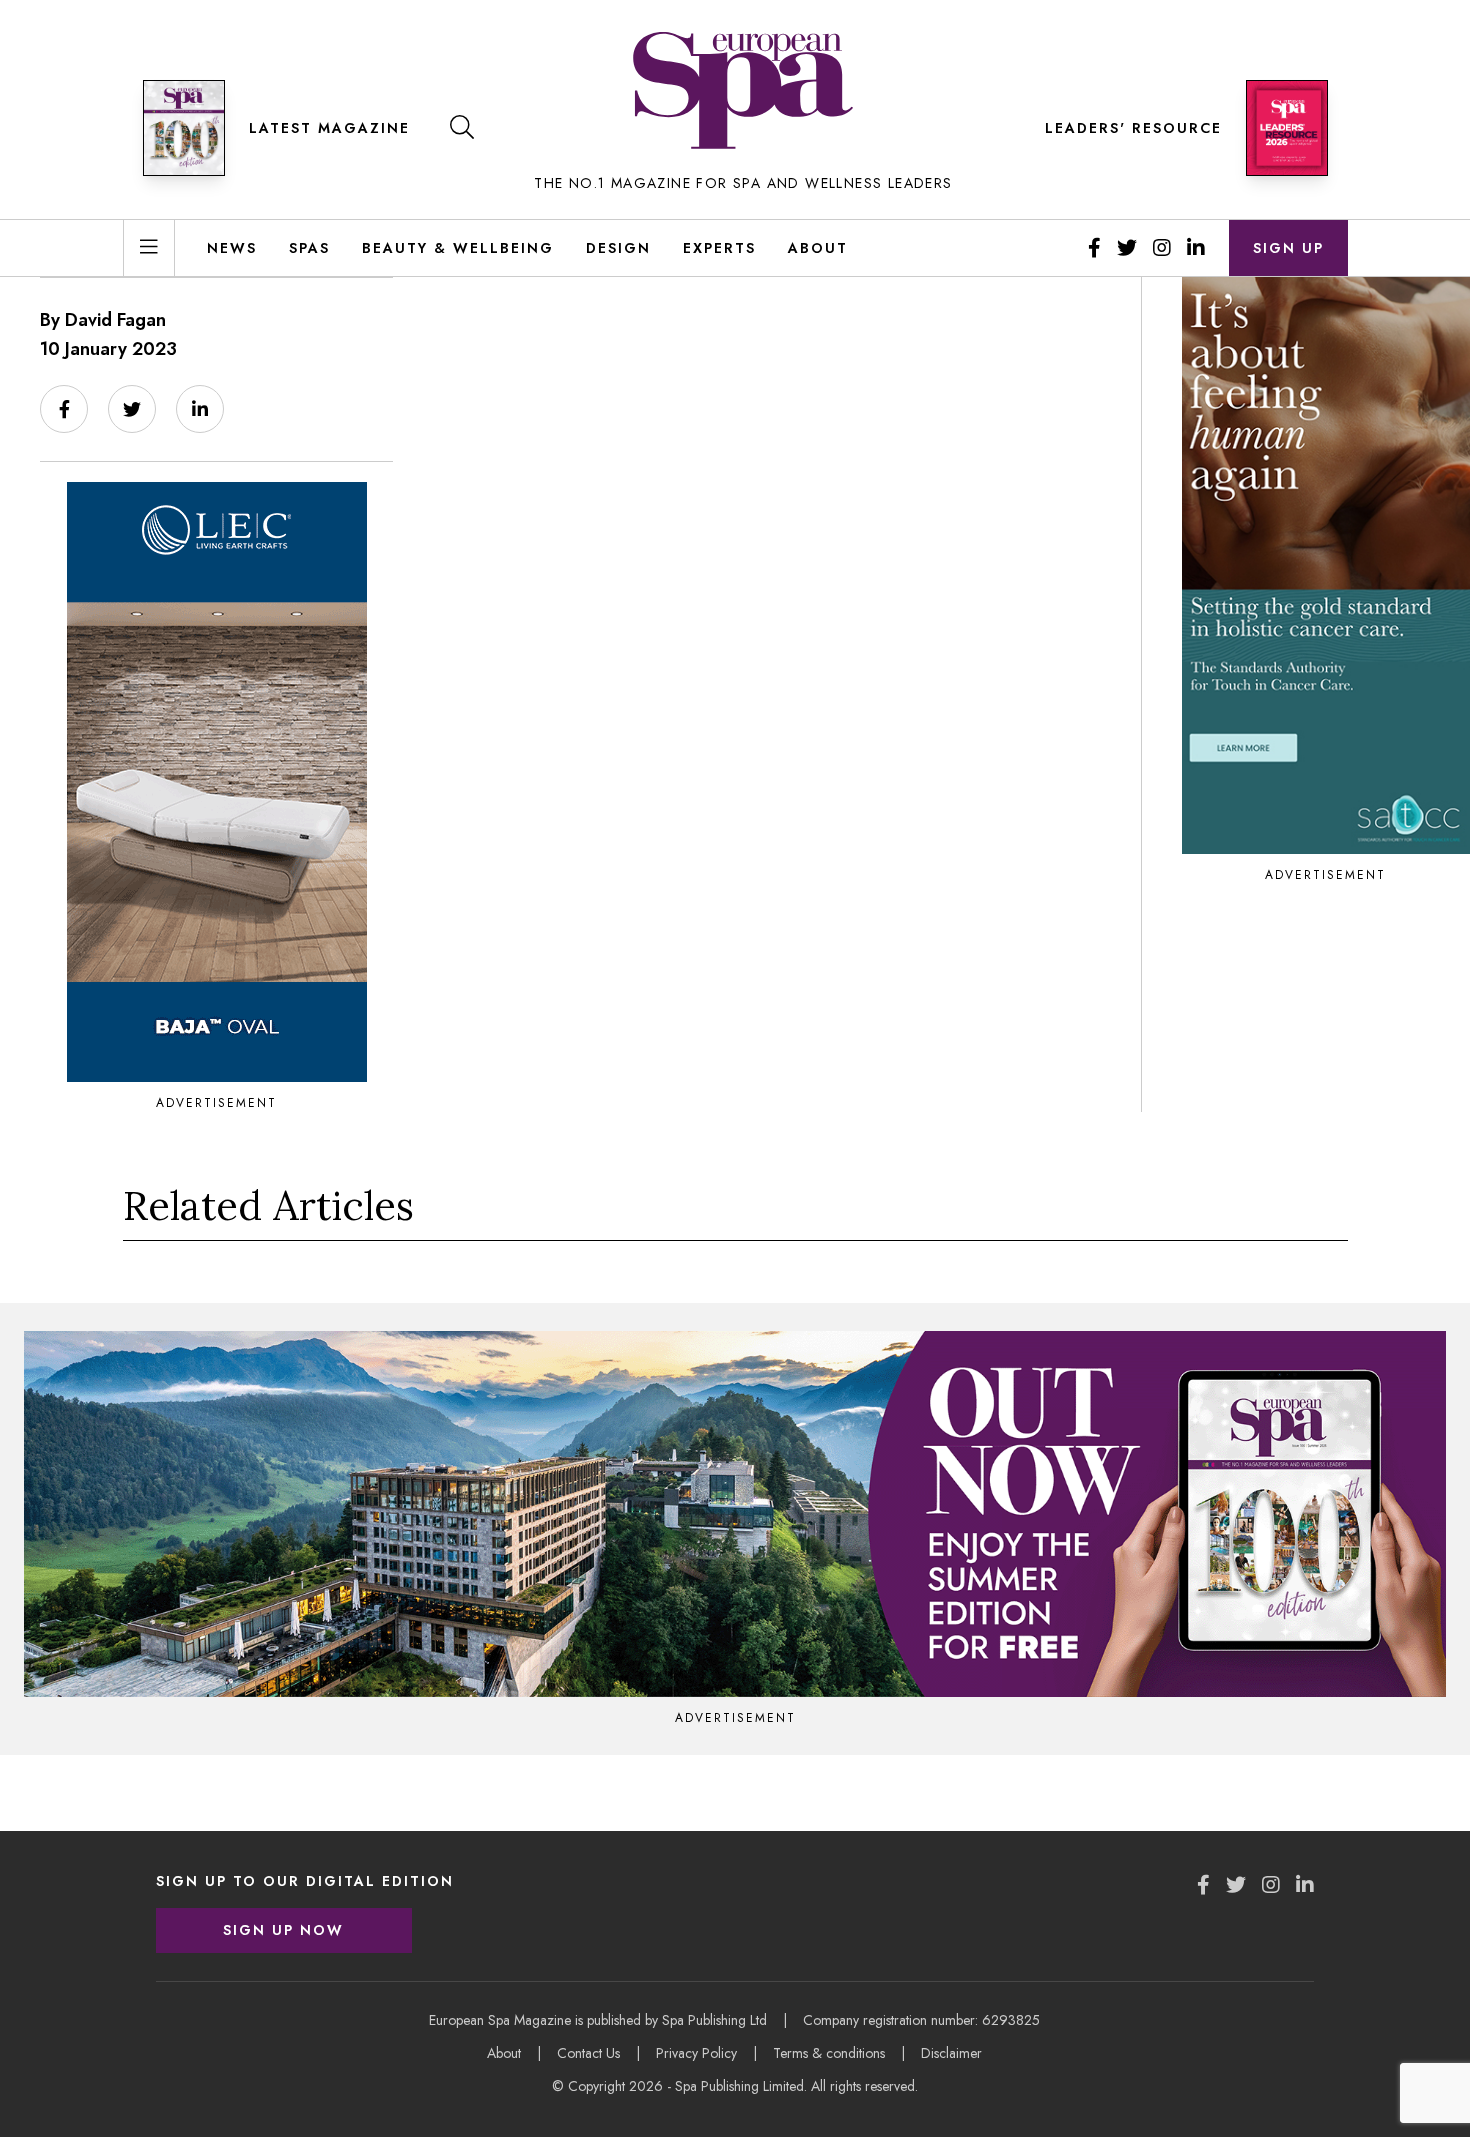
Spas (309, 248)
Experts (719, 248)
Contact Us (588, 2053)
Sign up (1288, 248)
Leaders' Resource (1133, 128)
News (232, 248)
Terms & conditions (829, 2053)
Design (618, 248)
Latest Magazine (329, 128)
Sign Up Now (283, 1930)
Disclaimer (951, 2053)
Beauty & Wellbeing (458, 248)
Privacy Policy (696, 2053)
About (818, 248)
